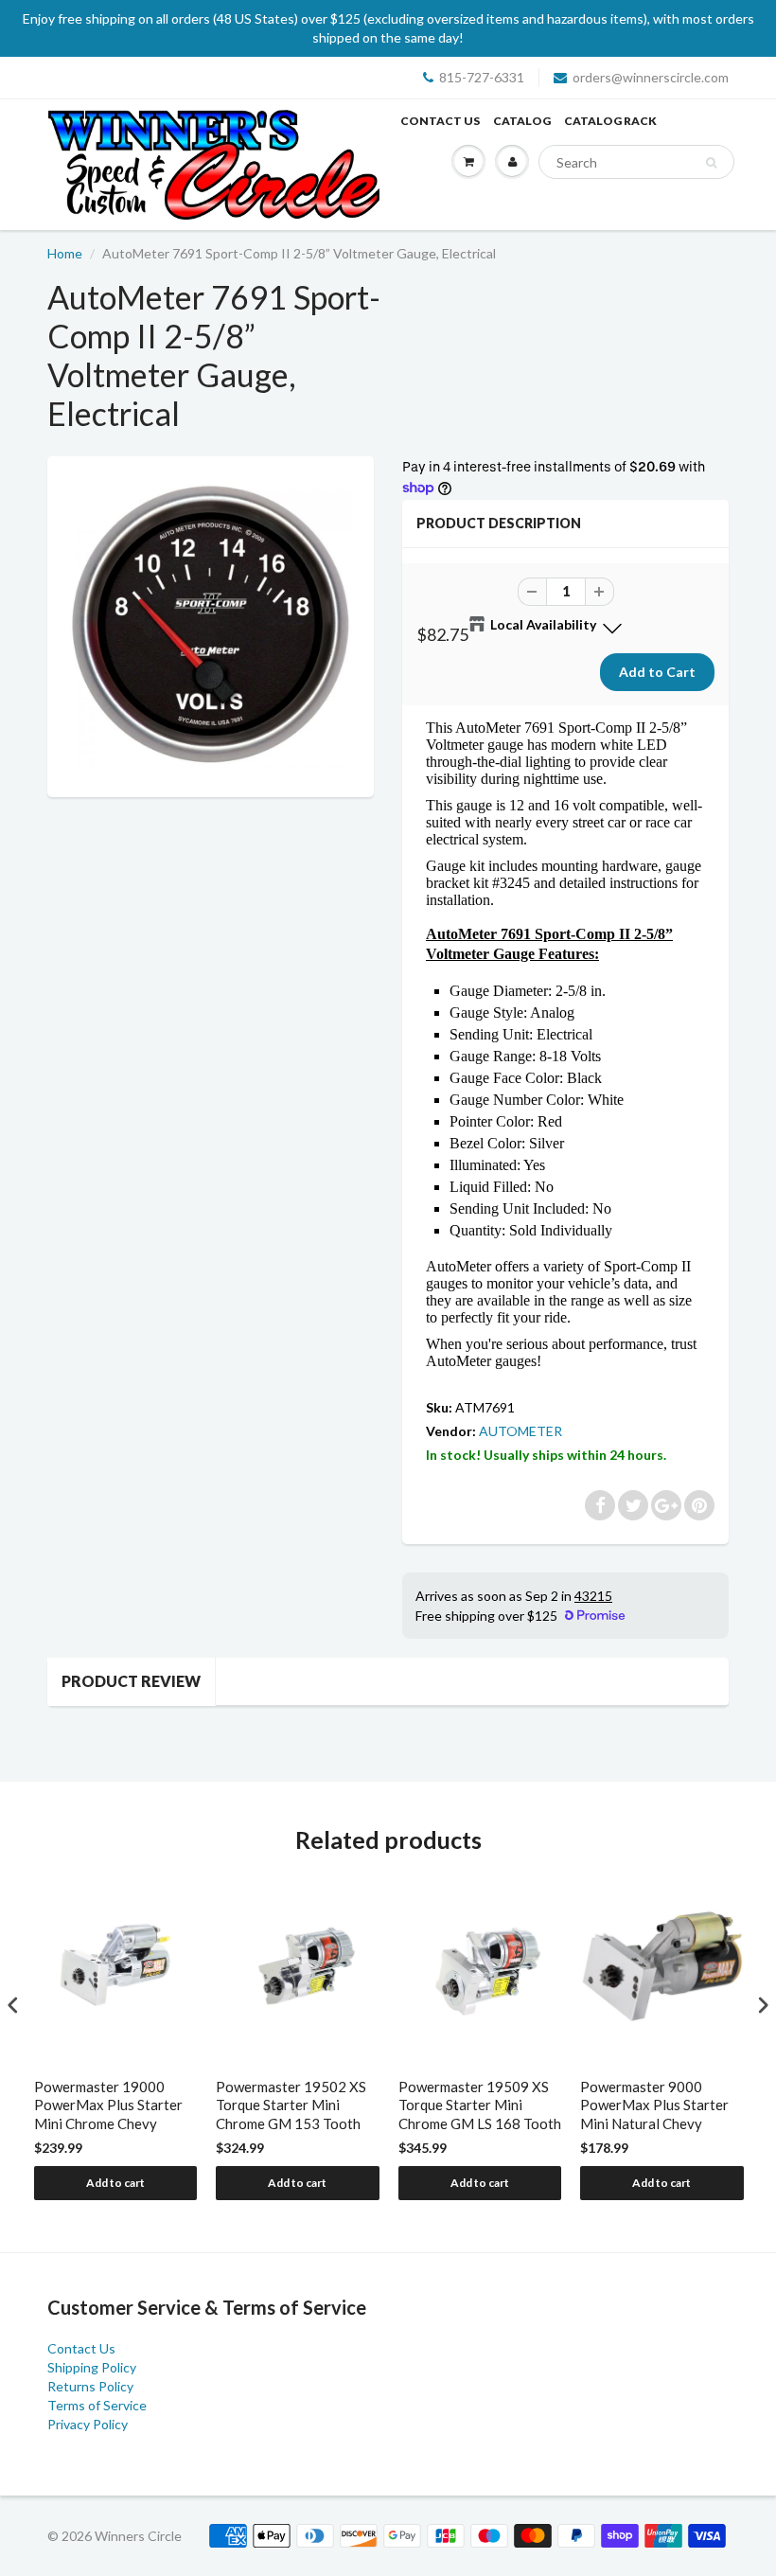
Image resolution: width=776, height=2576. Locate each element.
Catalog (522, 121)
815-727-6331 (482, 77)
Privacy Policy (88, 2424)
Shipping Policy (92, 2367)
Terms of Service (97, 2405)
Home (65, 253)
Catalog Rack (610, 121)
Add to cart (115, 2183)
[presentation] (13, 2005)
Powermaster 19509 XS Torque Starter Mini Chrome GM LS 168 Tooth (480, 2105)
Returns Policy (90, 2386)
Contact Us (440, 121)
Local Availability (543, 624)
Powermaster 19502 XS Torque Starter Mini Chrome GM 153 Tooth (291, 2105)
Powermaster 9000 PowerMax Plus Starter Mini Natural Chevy (654, 2105)
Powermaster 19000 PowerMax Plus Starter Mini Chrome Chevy (108, 2105)
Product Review (131, 1681)
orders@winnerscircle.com (651, 77)
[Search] (711, 163)
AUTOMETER (520, 1431)
